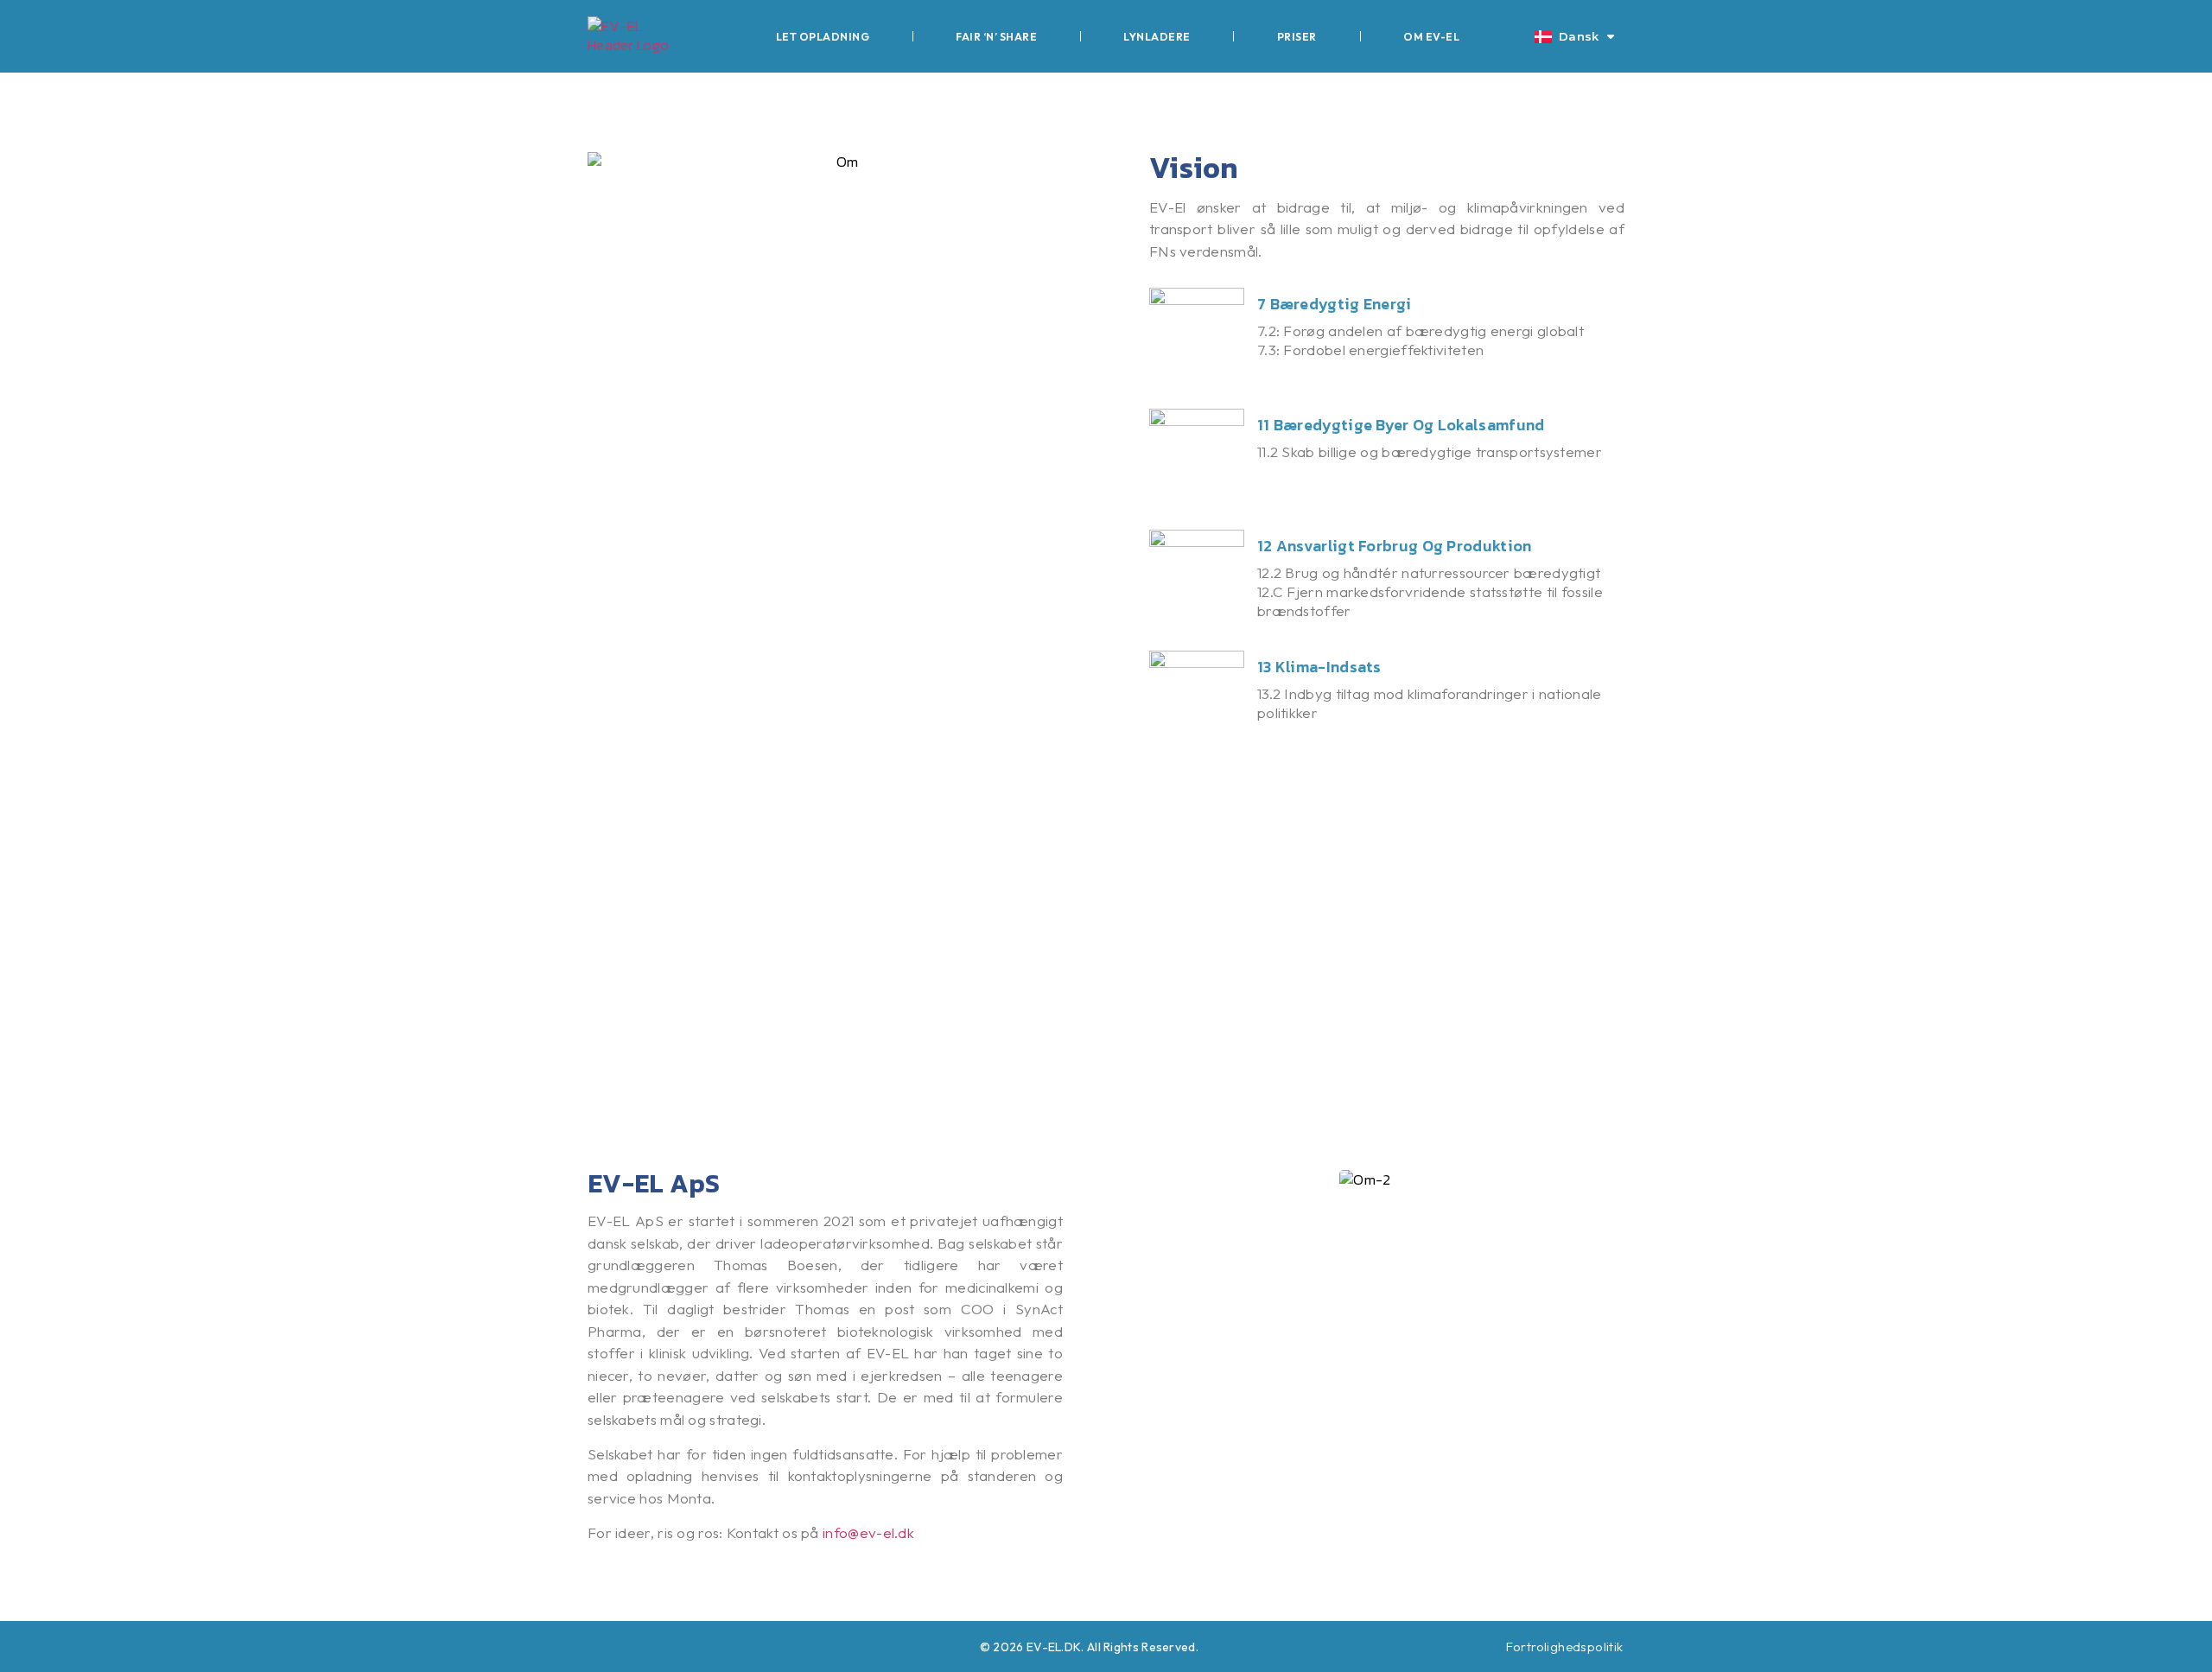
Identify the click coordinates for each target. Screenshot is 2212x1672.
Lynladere (1157, 36)
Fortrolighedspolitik (1565, 1647)
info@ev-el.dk (868, 1532)
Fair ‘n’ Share (996, 36)
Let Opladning (823, 36)
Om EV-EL (1431, 36)
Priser (1297, 36)
